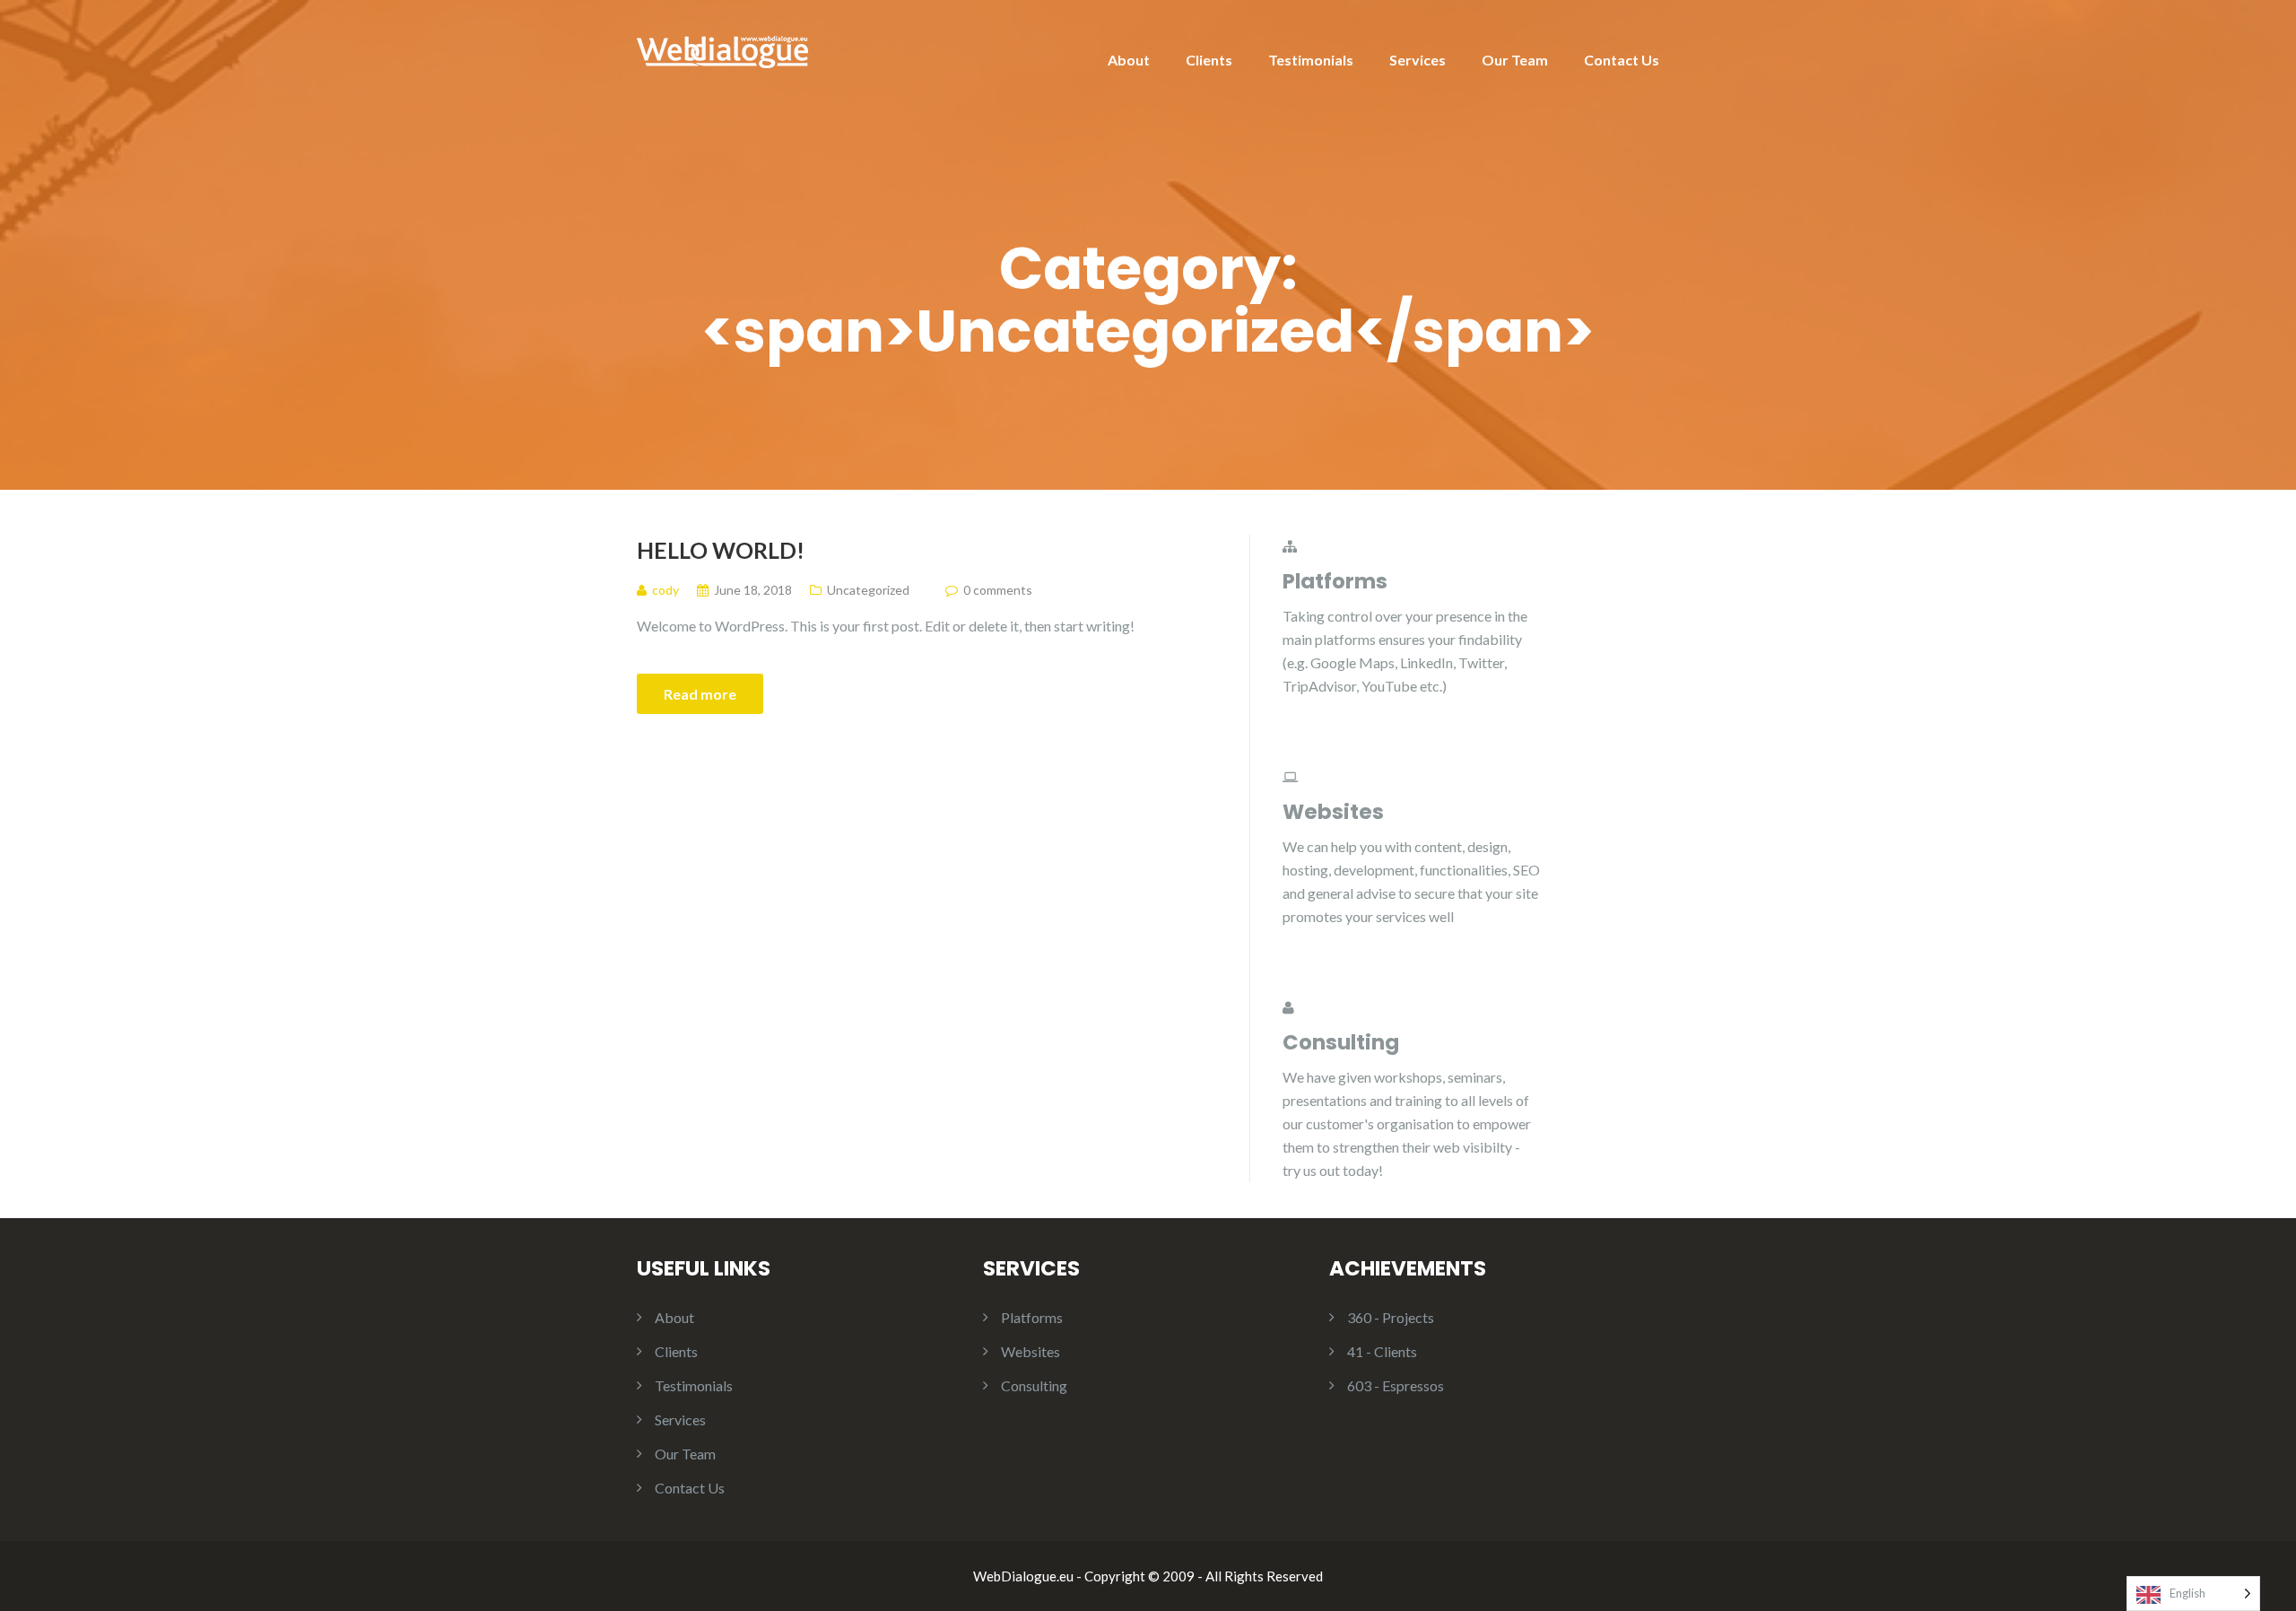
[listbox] (2193, 1594)
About (1129, 60)
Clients (1209, 60)
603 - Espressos (1396, 1385)
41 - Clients (1382, 1351)
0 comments (998, 590)
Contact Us (1622, 60)
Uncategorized (868, 590)
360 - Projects (1391, 1317)
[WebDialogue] (722, 50)
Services (1418, 60)
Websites (1031, 1351)
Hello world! (721, 550)
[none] (2193, 1594)
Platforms (1032, 1317)
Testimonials (1311, 60)
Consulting (1034, 1385)
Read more (700, 694)
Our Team (1515, 60)
